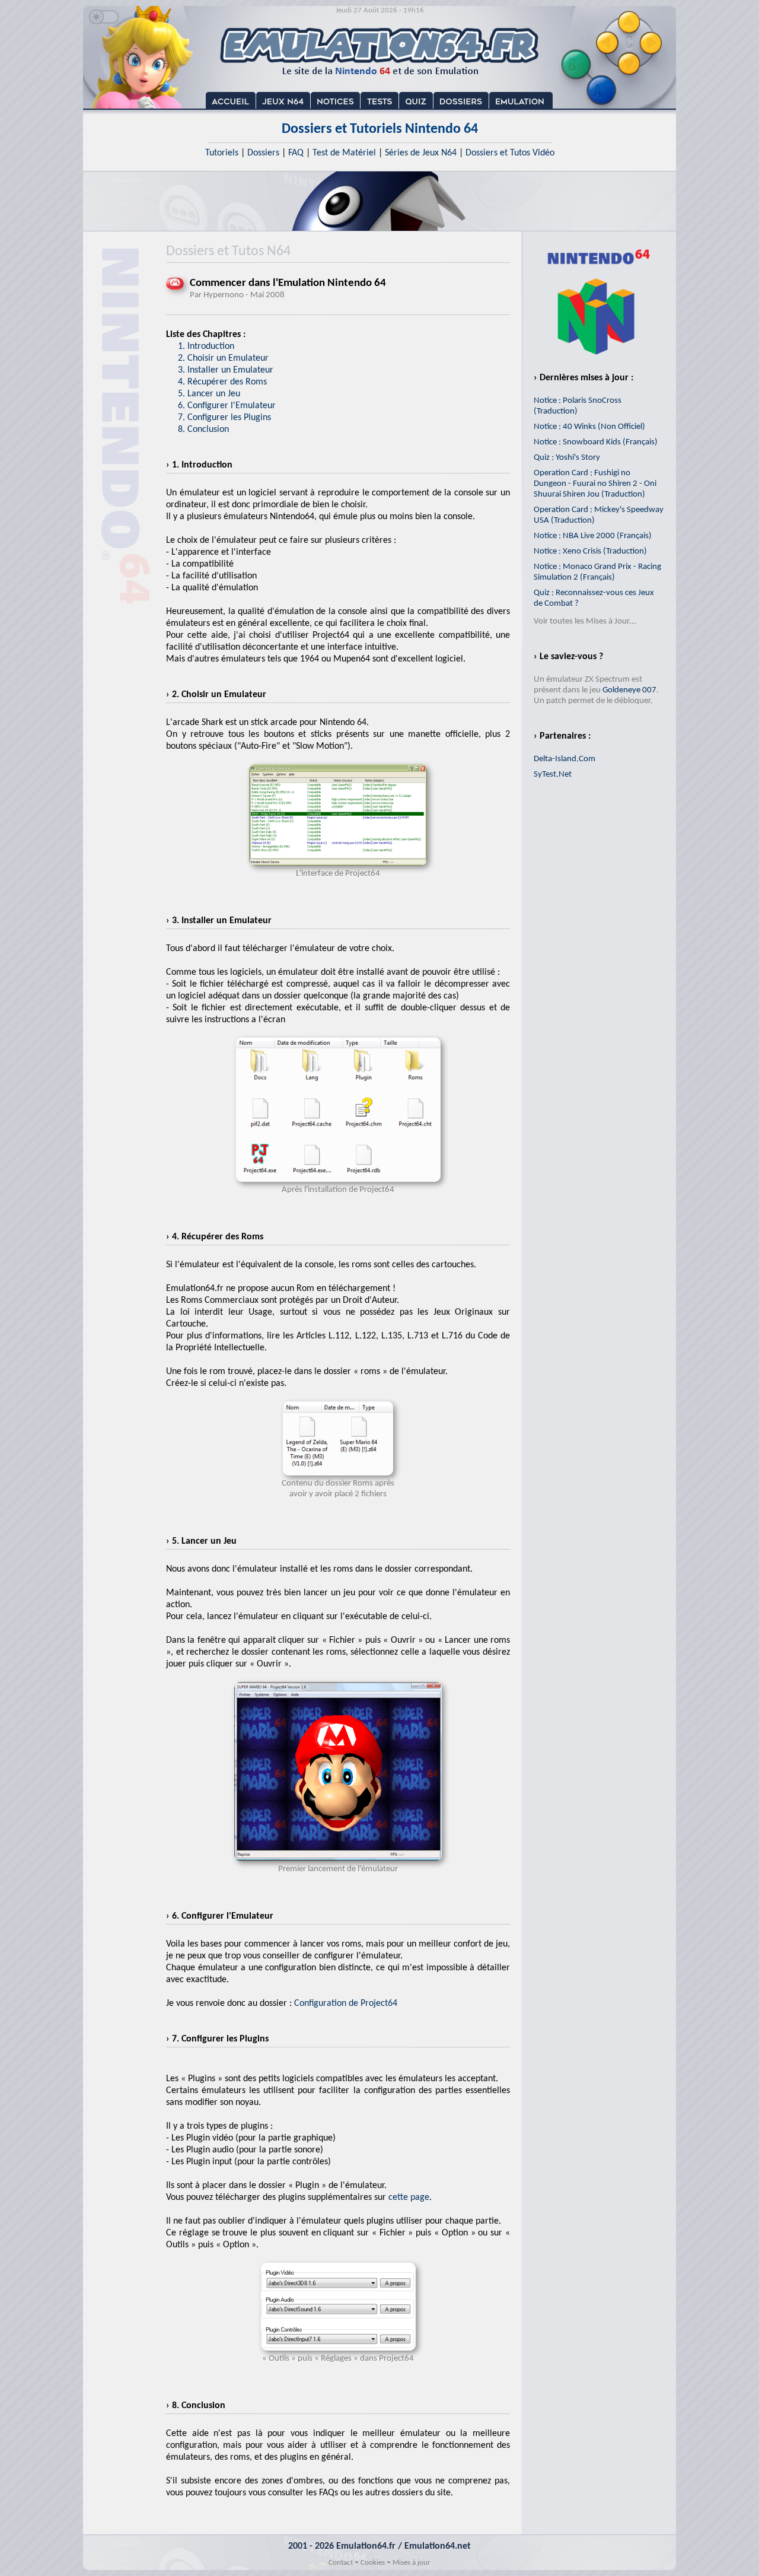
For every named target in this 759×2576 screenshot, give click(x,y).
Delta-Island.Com (565, 759)
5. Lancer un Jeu (209, 394)
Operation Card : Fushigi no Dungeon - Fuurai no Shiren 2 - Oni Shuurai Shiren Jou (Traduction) (595, 484)
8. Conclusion (203, 430)
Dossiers (263, 153)
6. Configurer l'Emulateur (227, 406)
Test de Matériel (344, 153)
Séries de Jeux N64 (421, 153)
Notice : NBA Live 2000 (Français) (593, 536)
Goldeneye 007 (629, 690)
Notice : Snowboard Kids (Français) (596, 442)
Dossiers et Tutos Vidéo (510, 153)
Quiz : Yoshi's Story (567, 458)
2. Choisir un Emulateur (223, 358)
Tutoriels (222, 153)
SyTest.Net (553, 775)
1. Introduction (206, 346)
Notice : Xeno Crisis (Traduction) (590, 551)
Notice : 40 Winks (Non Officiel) (589, 427)
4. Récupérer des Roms (222, 382)
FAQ (296, 153)
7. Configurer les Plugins (224, 418)
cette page (409, 2197)
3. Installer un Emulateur (226, 370)
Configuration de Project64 (346, 2003)
